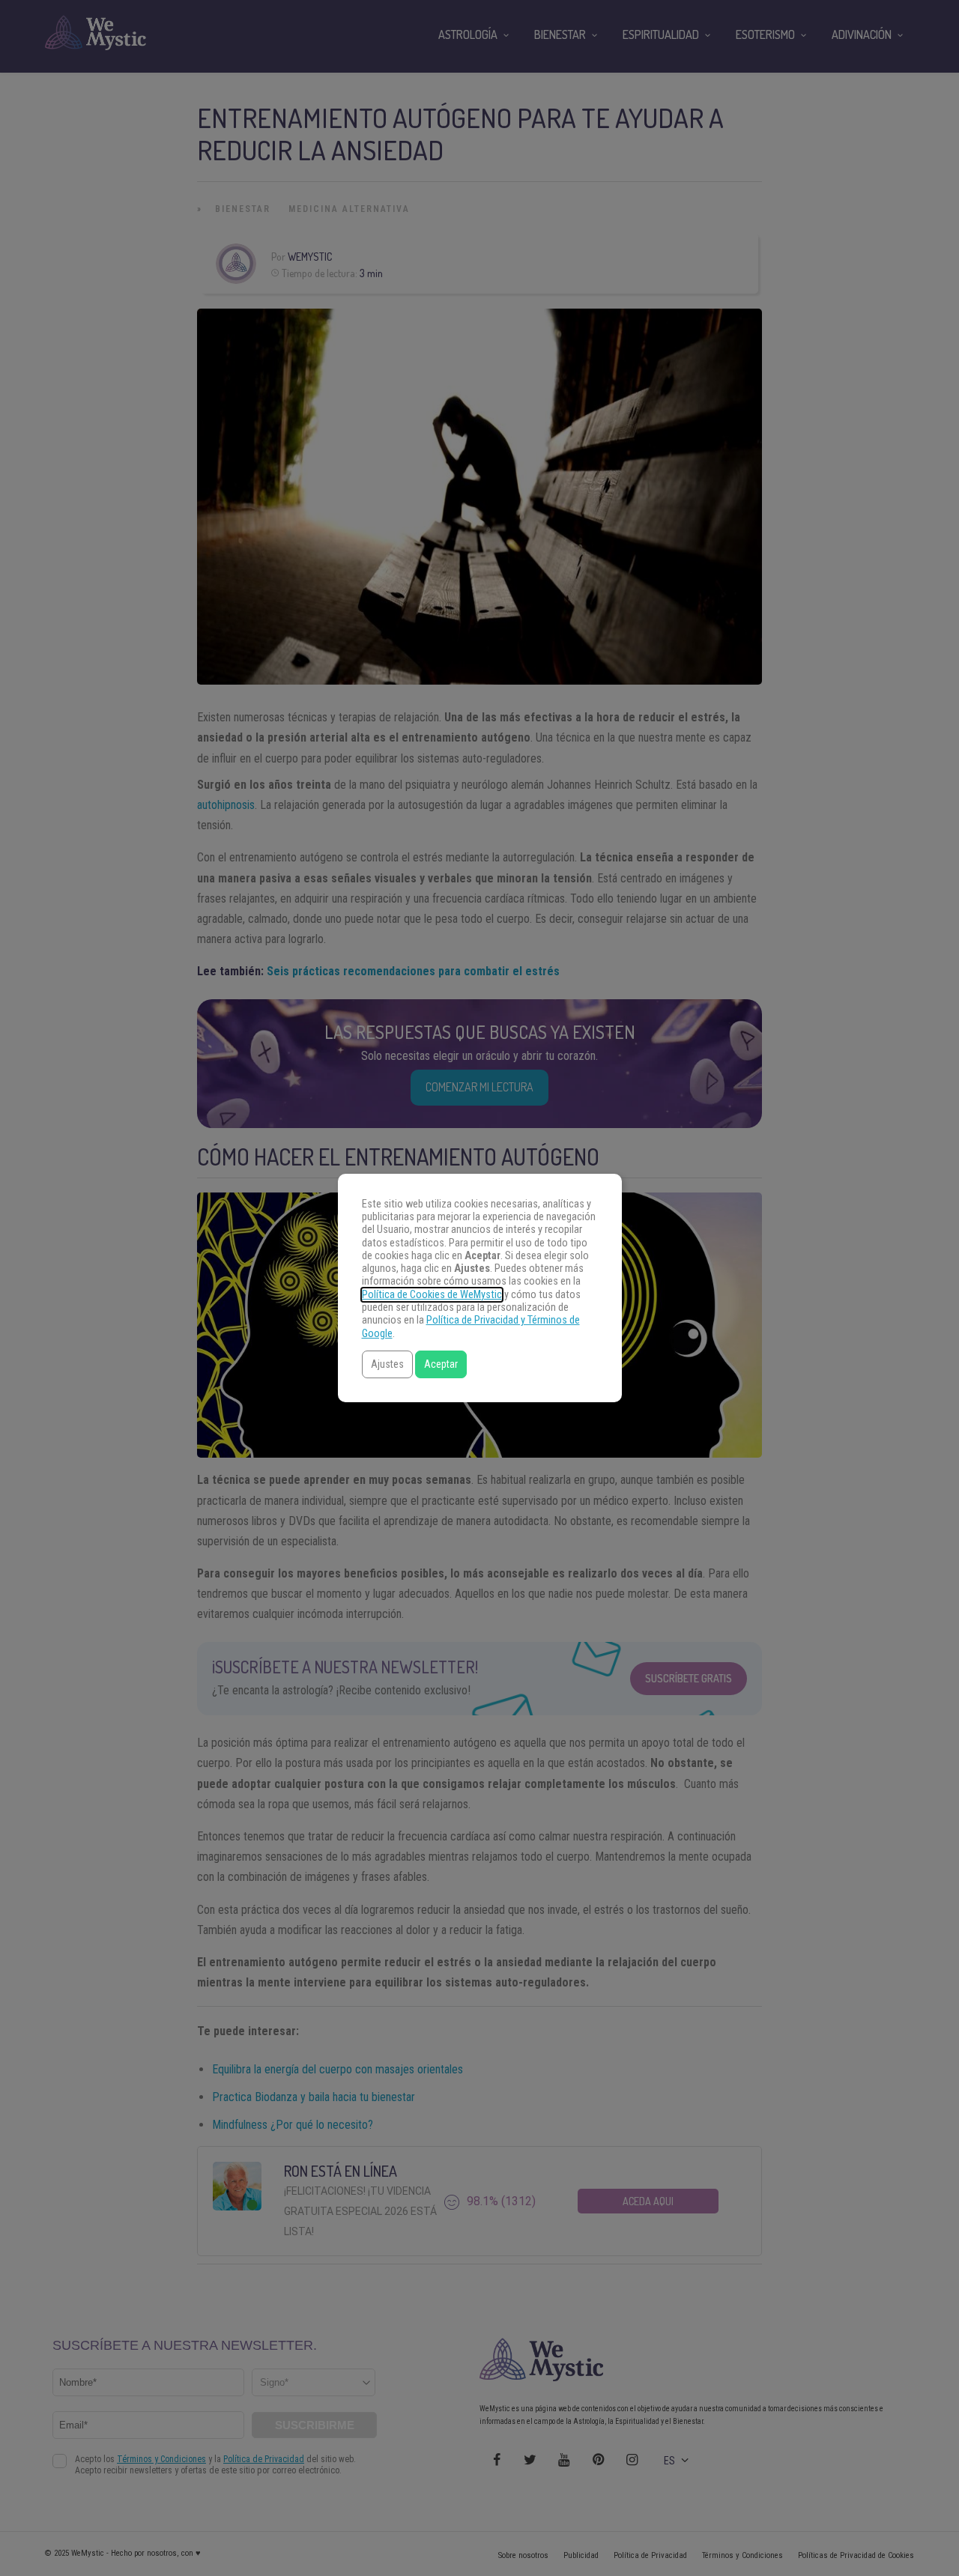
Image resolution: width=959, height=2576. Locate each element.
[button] (387, 1364)
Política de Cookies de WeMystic (432, 1295)
